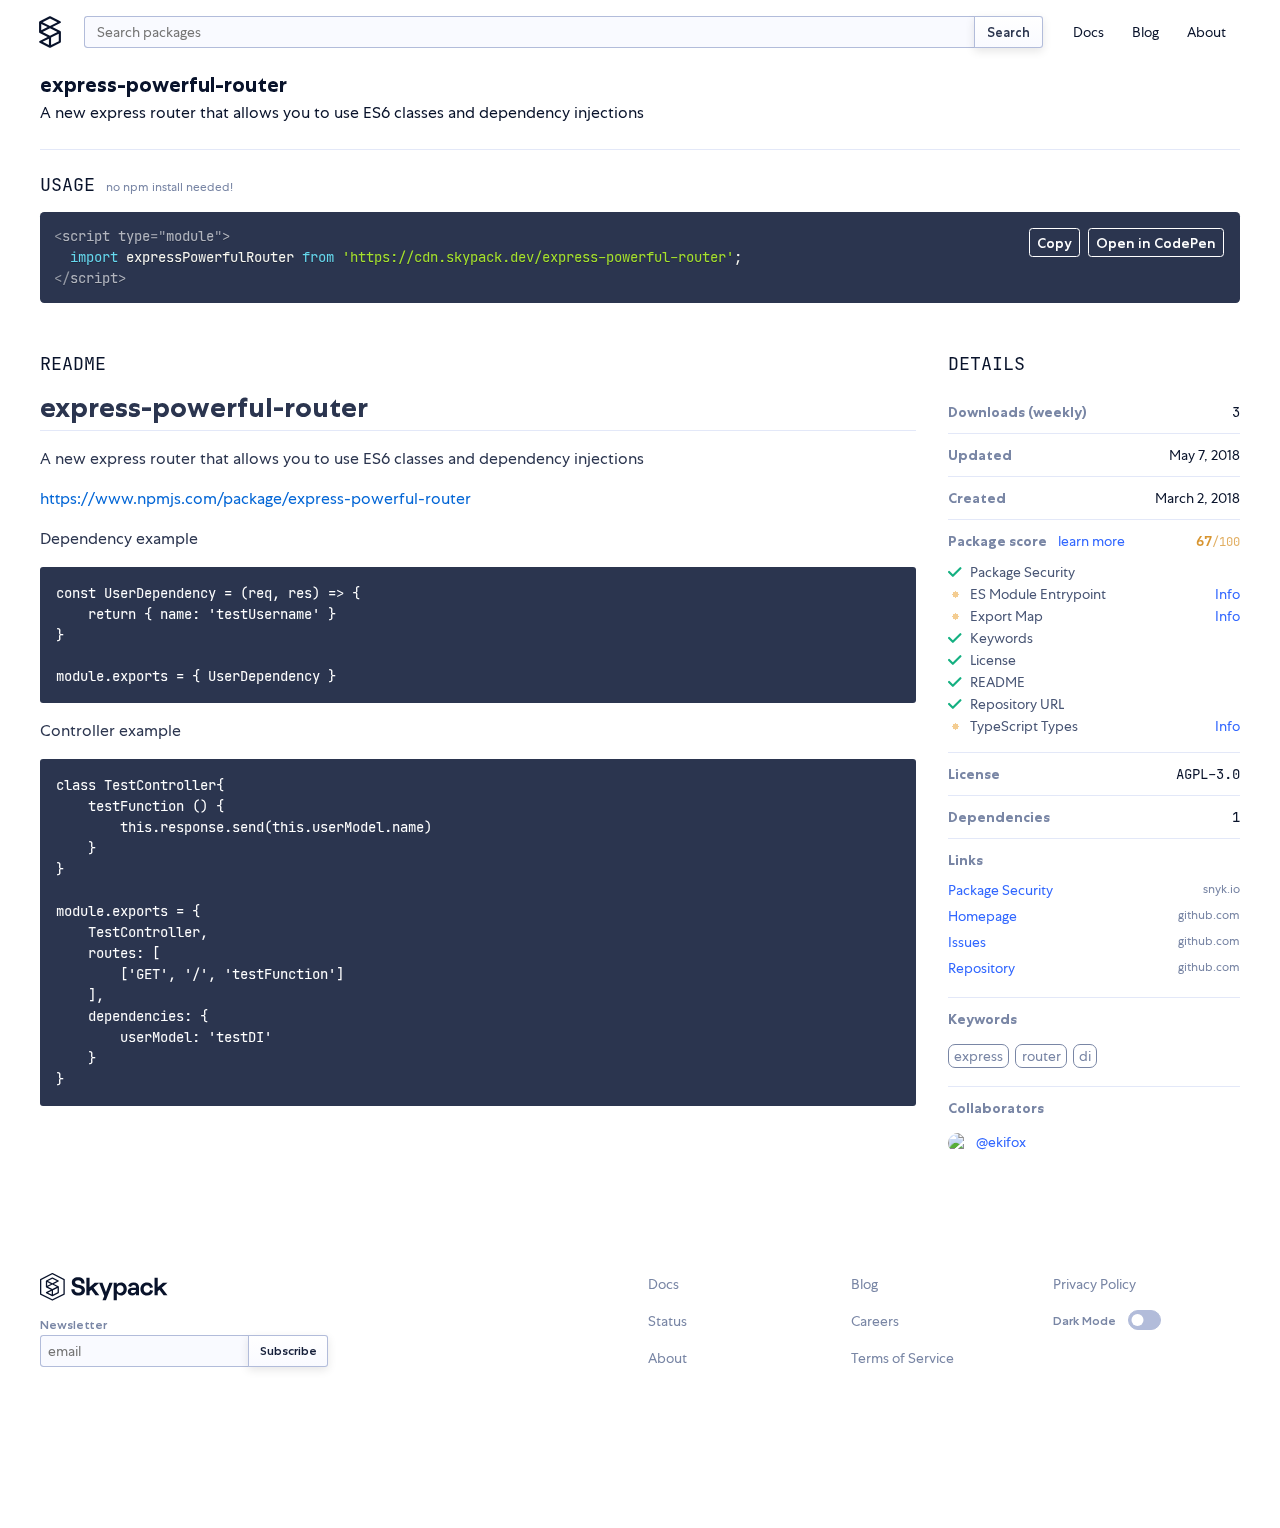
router (1041, 1056)
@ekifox (1001, 1142)
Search (1008, 32)
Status (667, 1321)
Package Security (1000, 890)
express (978, 1056)
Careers (875, 1321)
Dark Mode (1084, 1320)
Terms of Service (902, 1358)
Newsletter (73, 1324)
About (1206, 32)
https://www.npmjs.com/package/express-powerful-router (255, 498)
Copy (1054, 243)
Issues (967, 942)
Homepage (982, 916)
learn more (1091, 541)
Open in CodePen (1156, 243)
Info (1227, 594)
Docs (1088, 32)
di (1085, 1056)
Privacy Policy (1094, 1284)
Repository (981, 968)
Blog (1145, 32)
